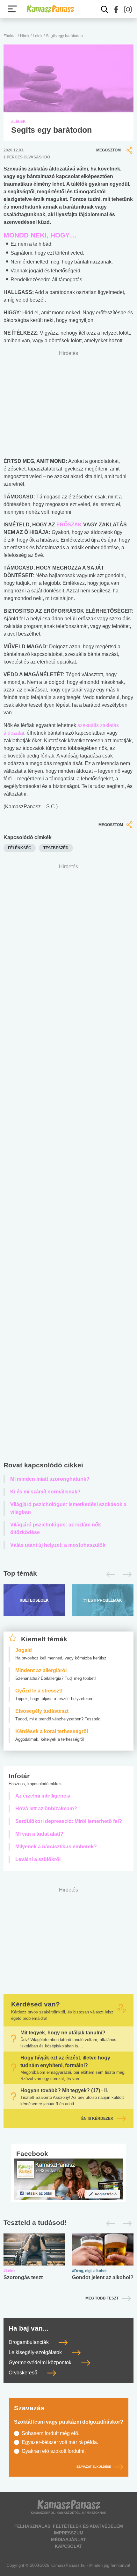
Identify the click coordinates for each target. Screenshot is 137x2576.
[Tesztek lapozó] (68, 2223)
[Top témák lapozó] (68, 1574)
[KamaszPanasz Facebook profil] (68, 2179)
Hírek (25, 36)
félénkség (20, 848)
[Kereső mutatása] (105, 10)
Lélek (38, 36)
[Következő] (125, 1574)
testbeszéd (56, 848)
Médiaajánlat (68, 2539)
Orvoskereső (24, 2373)
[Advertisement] (68, 1164)
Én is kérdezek (97, 2119)
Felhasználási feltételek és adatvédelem (69, 2526)
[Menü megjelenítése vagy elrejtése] (12, 9)
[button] (116, 10)
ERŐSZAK (69, 525)
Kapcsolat (68, 2546)
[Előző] (109, 1574)
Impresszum (69, 2533)
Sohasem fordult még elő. (50, 2433)
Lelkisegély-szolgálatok (36, 2353)
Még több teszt (102, 2298)
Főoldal (10, 36)
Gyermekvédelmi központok (41, 2363)
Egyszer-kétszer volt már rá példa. (60, 2442)
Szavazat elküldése (94, 2467)
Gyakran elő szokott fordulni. (54, 2451)
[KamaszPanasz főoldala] (50, 9)
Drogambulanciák (29, 2342)
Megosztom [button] (108, 150)
